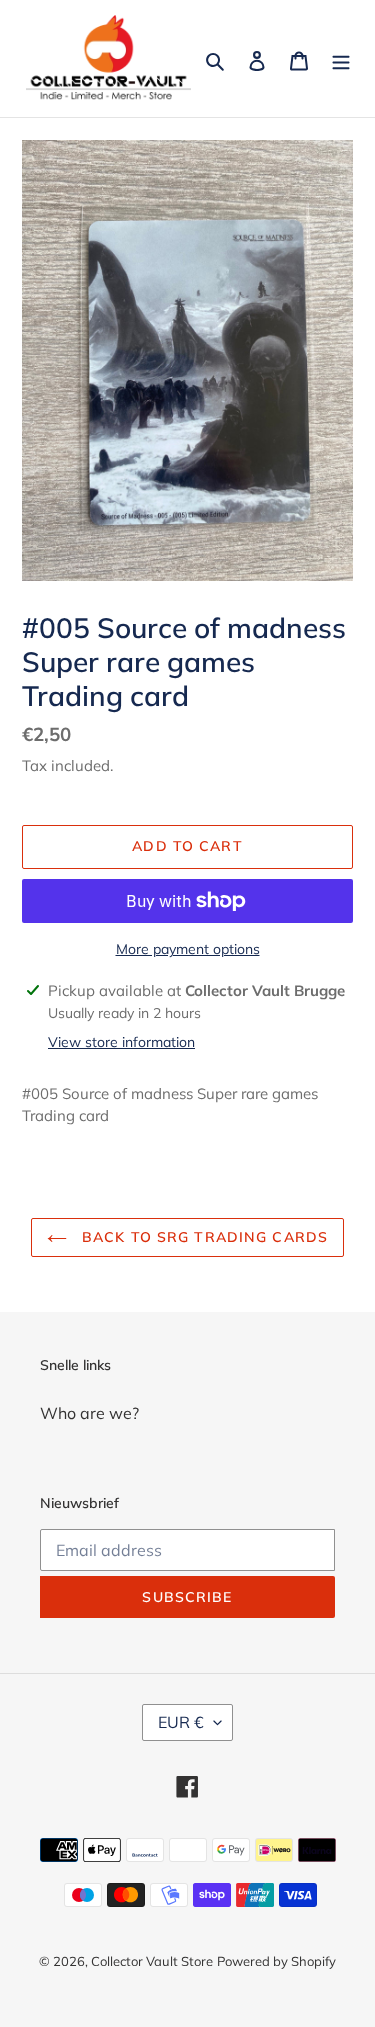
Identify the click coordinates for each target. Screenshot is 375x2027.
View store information (121, 1042)
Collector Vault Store (152, 1961)
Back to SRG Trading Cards (202, 1237)
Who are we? (89, 1413)
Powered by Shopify (276, 1961)
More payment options (188, 949)
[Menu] (341, 59)
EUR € (181, 1722)
